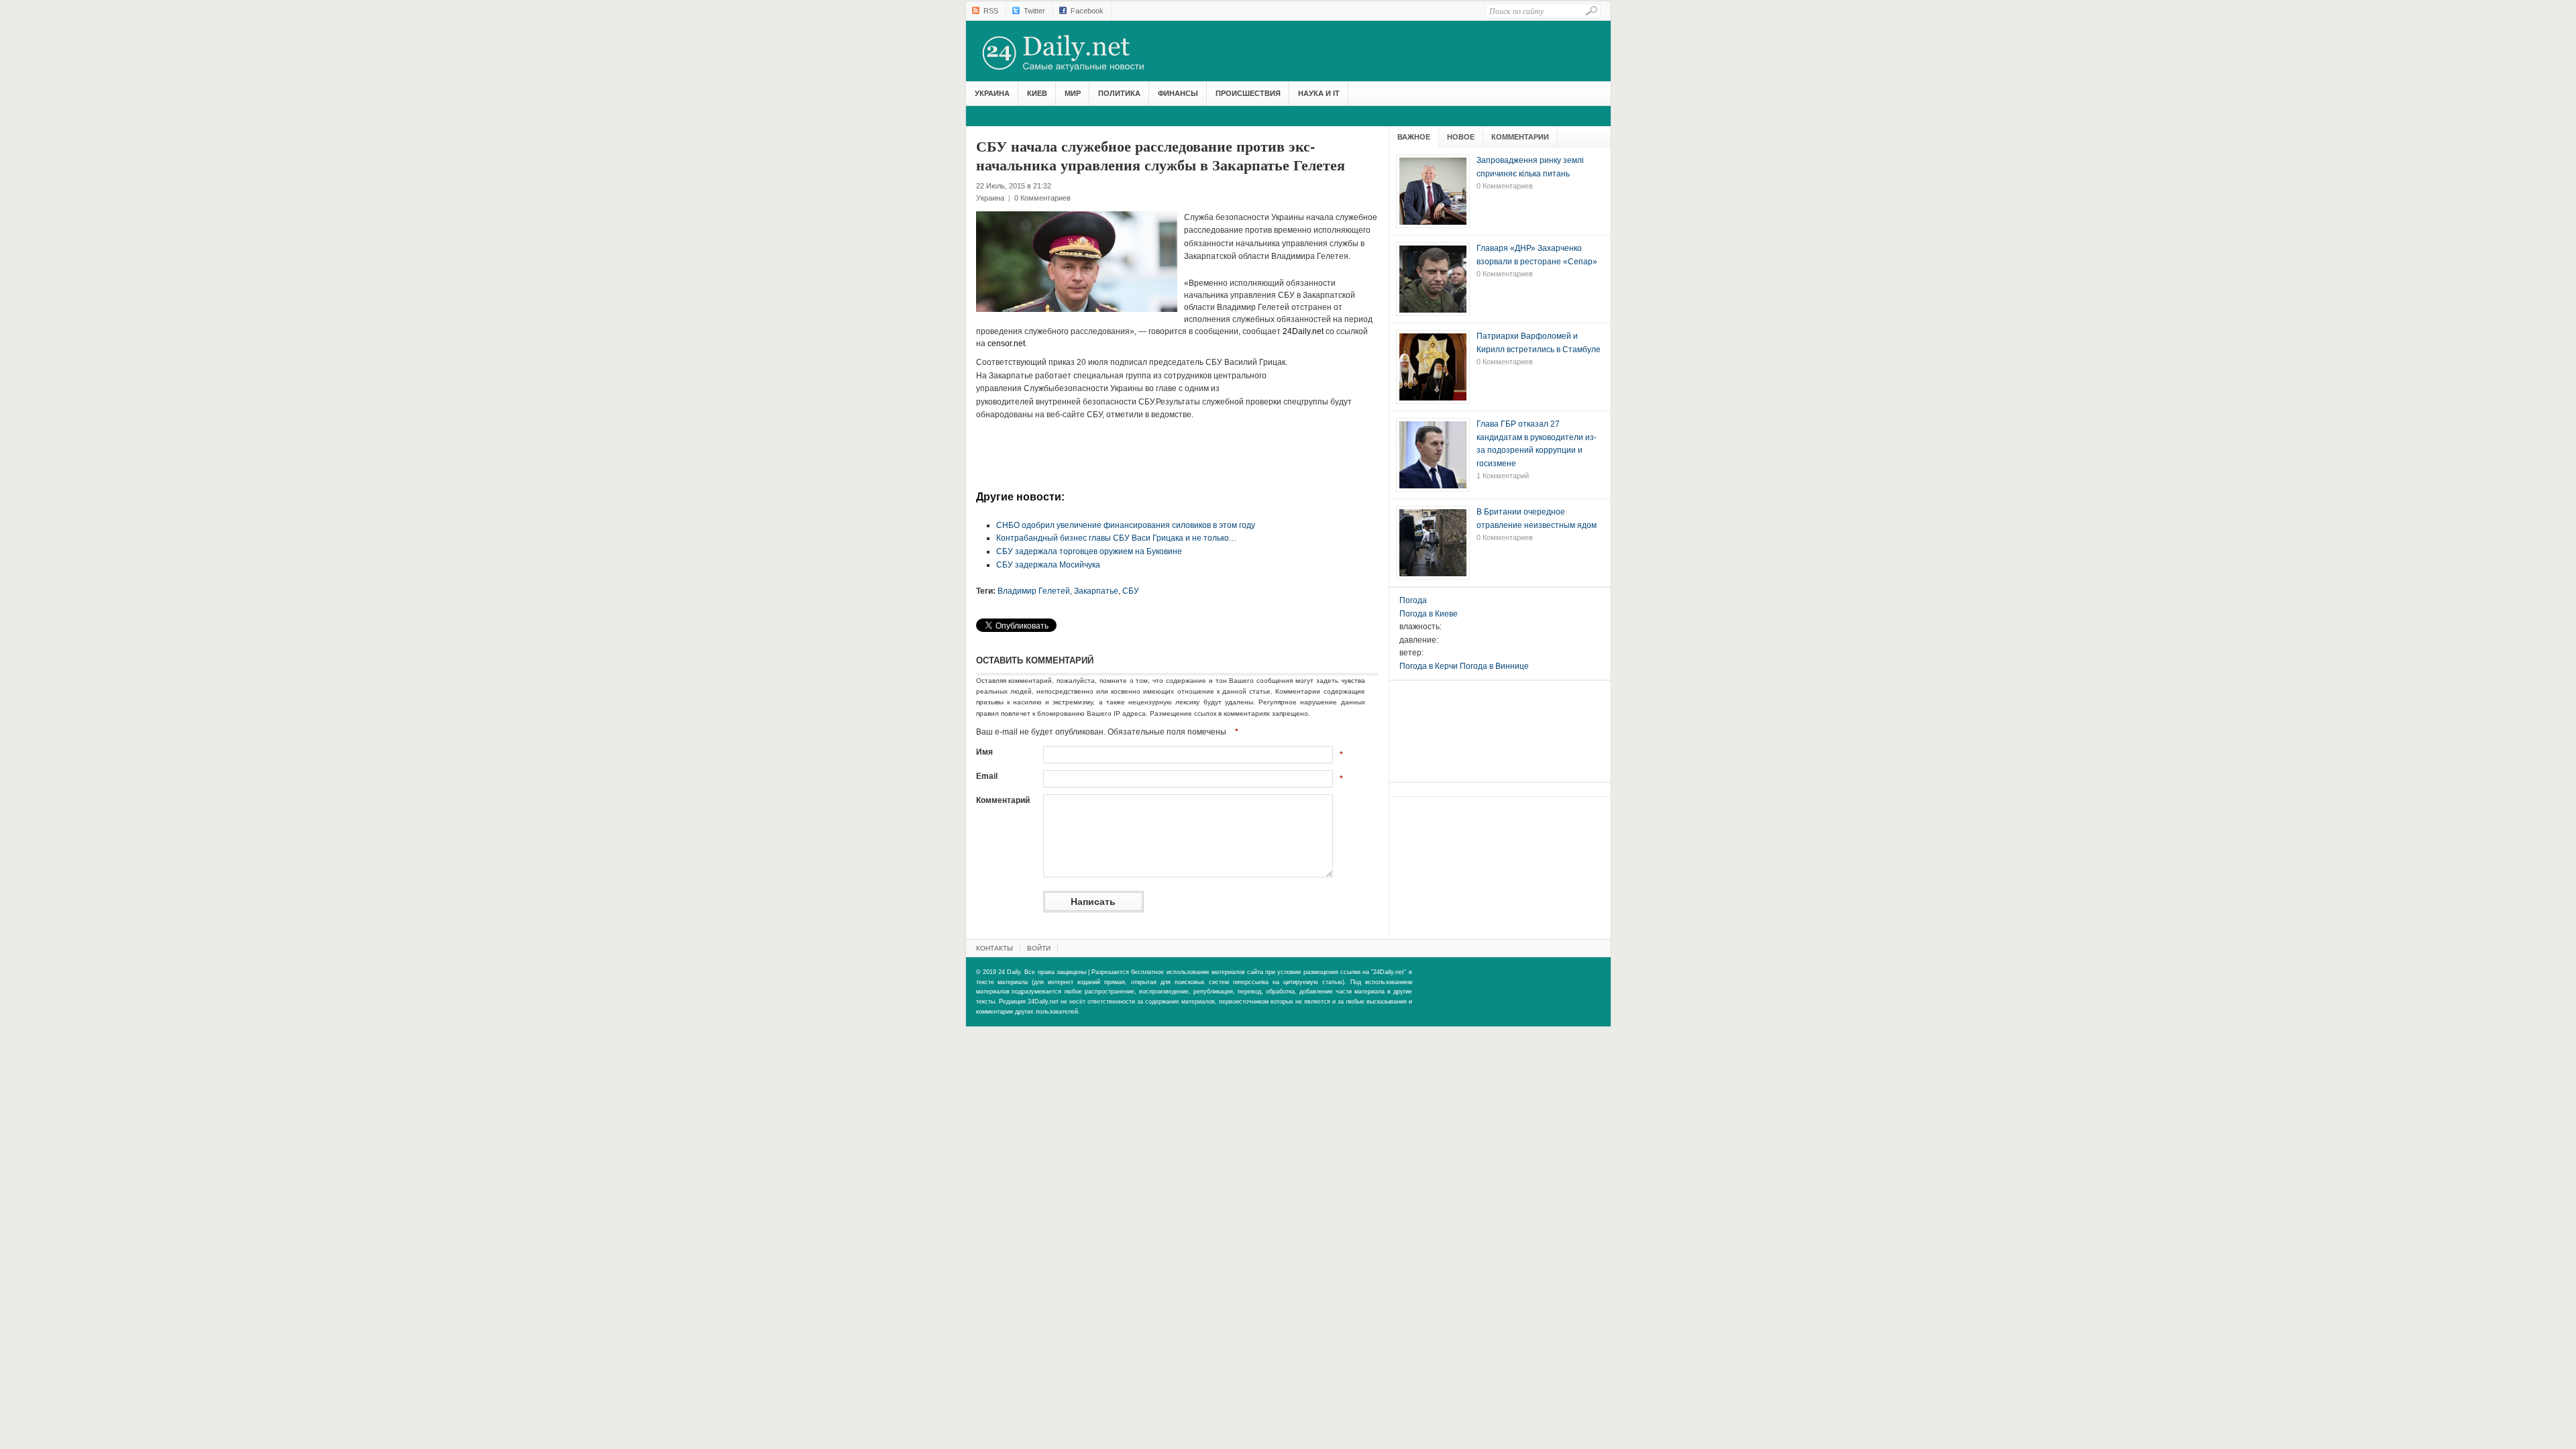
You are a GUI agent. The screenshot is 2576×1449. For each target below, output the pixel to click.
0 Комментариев (1042, 198)
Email (987, 776)
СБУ (1131, 591)
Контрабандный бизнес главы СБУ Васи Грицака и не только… (1117, 538)
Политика (1119, 93)
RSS (991, 11)
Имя (984, 752)
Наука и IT (1319, 93)
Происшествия (1248, 93)
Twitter (1034, 11)
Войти (1039, 948)
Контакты (995, 948)
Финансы (1178, 93)
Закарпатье (1096, 591)
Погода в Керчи (1429, 666)
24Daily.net (1077, 53)
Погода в (1429, 614)
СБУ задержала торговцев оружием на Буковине (1089, 551)
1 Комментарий (1503, 476)
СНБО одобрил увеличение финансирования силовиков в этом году (1126, 525)
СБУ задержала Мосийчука (1048, 565)
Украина (992, 93)
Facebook (1087, 11)
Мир (1073, 93)
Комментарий (1003, 800)
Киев (1037, 93)
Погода (1413, 600)
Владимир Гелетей (1034, 591)
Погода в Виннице (1494, 666)
